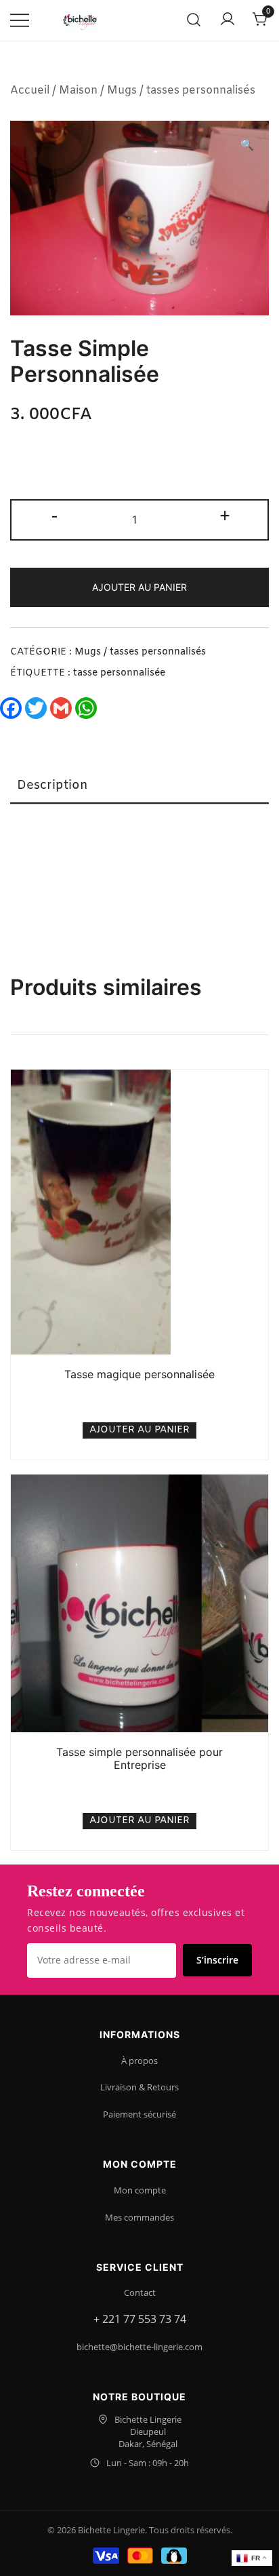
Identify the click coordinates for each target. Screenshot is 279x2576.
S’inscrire (217, 1960)
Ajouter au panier (139, 587)
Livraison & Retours (139, 2087)
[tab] (139, 786)
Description (52, 785)
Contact (140, 2292)
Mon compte (140, 2190)
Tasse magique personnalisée (139, 1374)
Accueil (30, 91)
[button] (247, 146)
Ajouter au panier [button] (139, 1430)
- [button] (55, 518)
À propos (139, 2061)
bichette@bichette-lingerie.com (139, 2347)
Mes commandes (139, 2217)
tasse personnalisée (119, 673)
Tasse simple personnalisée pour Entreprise (139, 1758)
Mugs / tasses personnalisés (181, 91)
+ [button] (225, 518)
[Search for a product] (194, 21)
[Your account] (228, 20)
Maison (78, 91)
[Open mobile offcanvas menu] (20, 21)
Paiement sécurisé (139, 2114)
